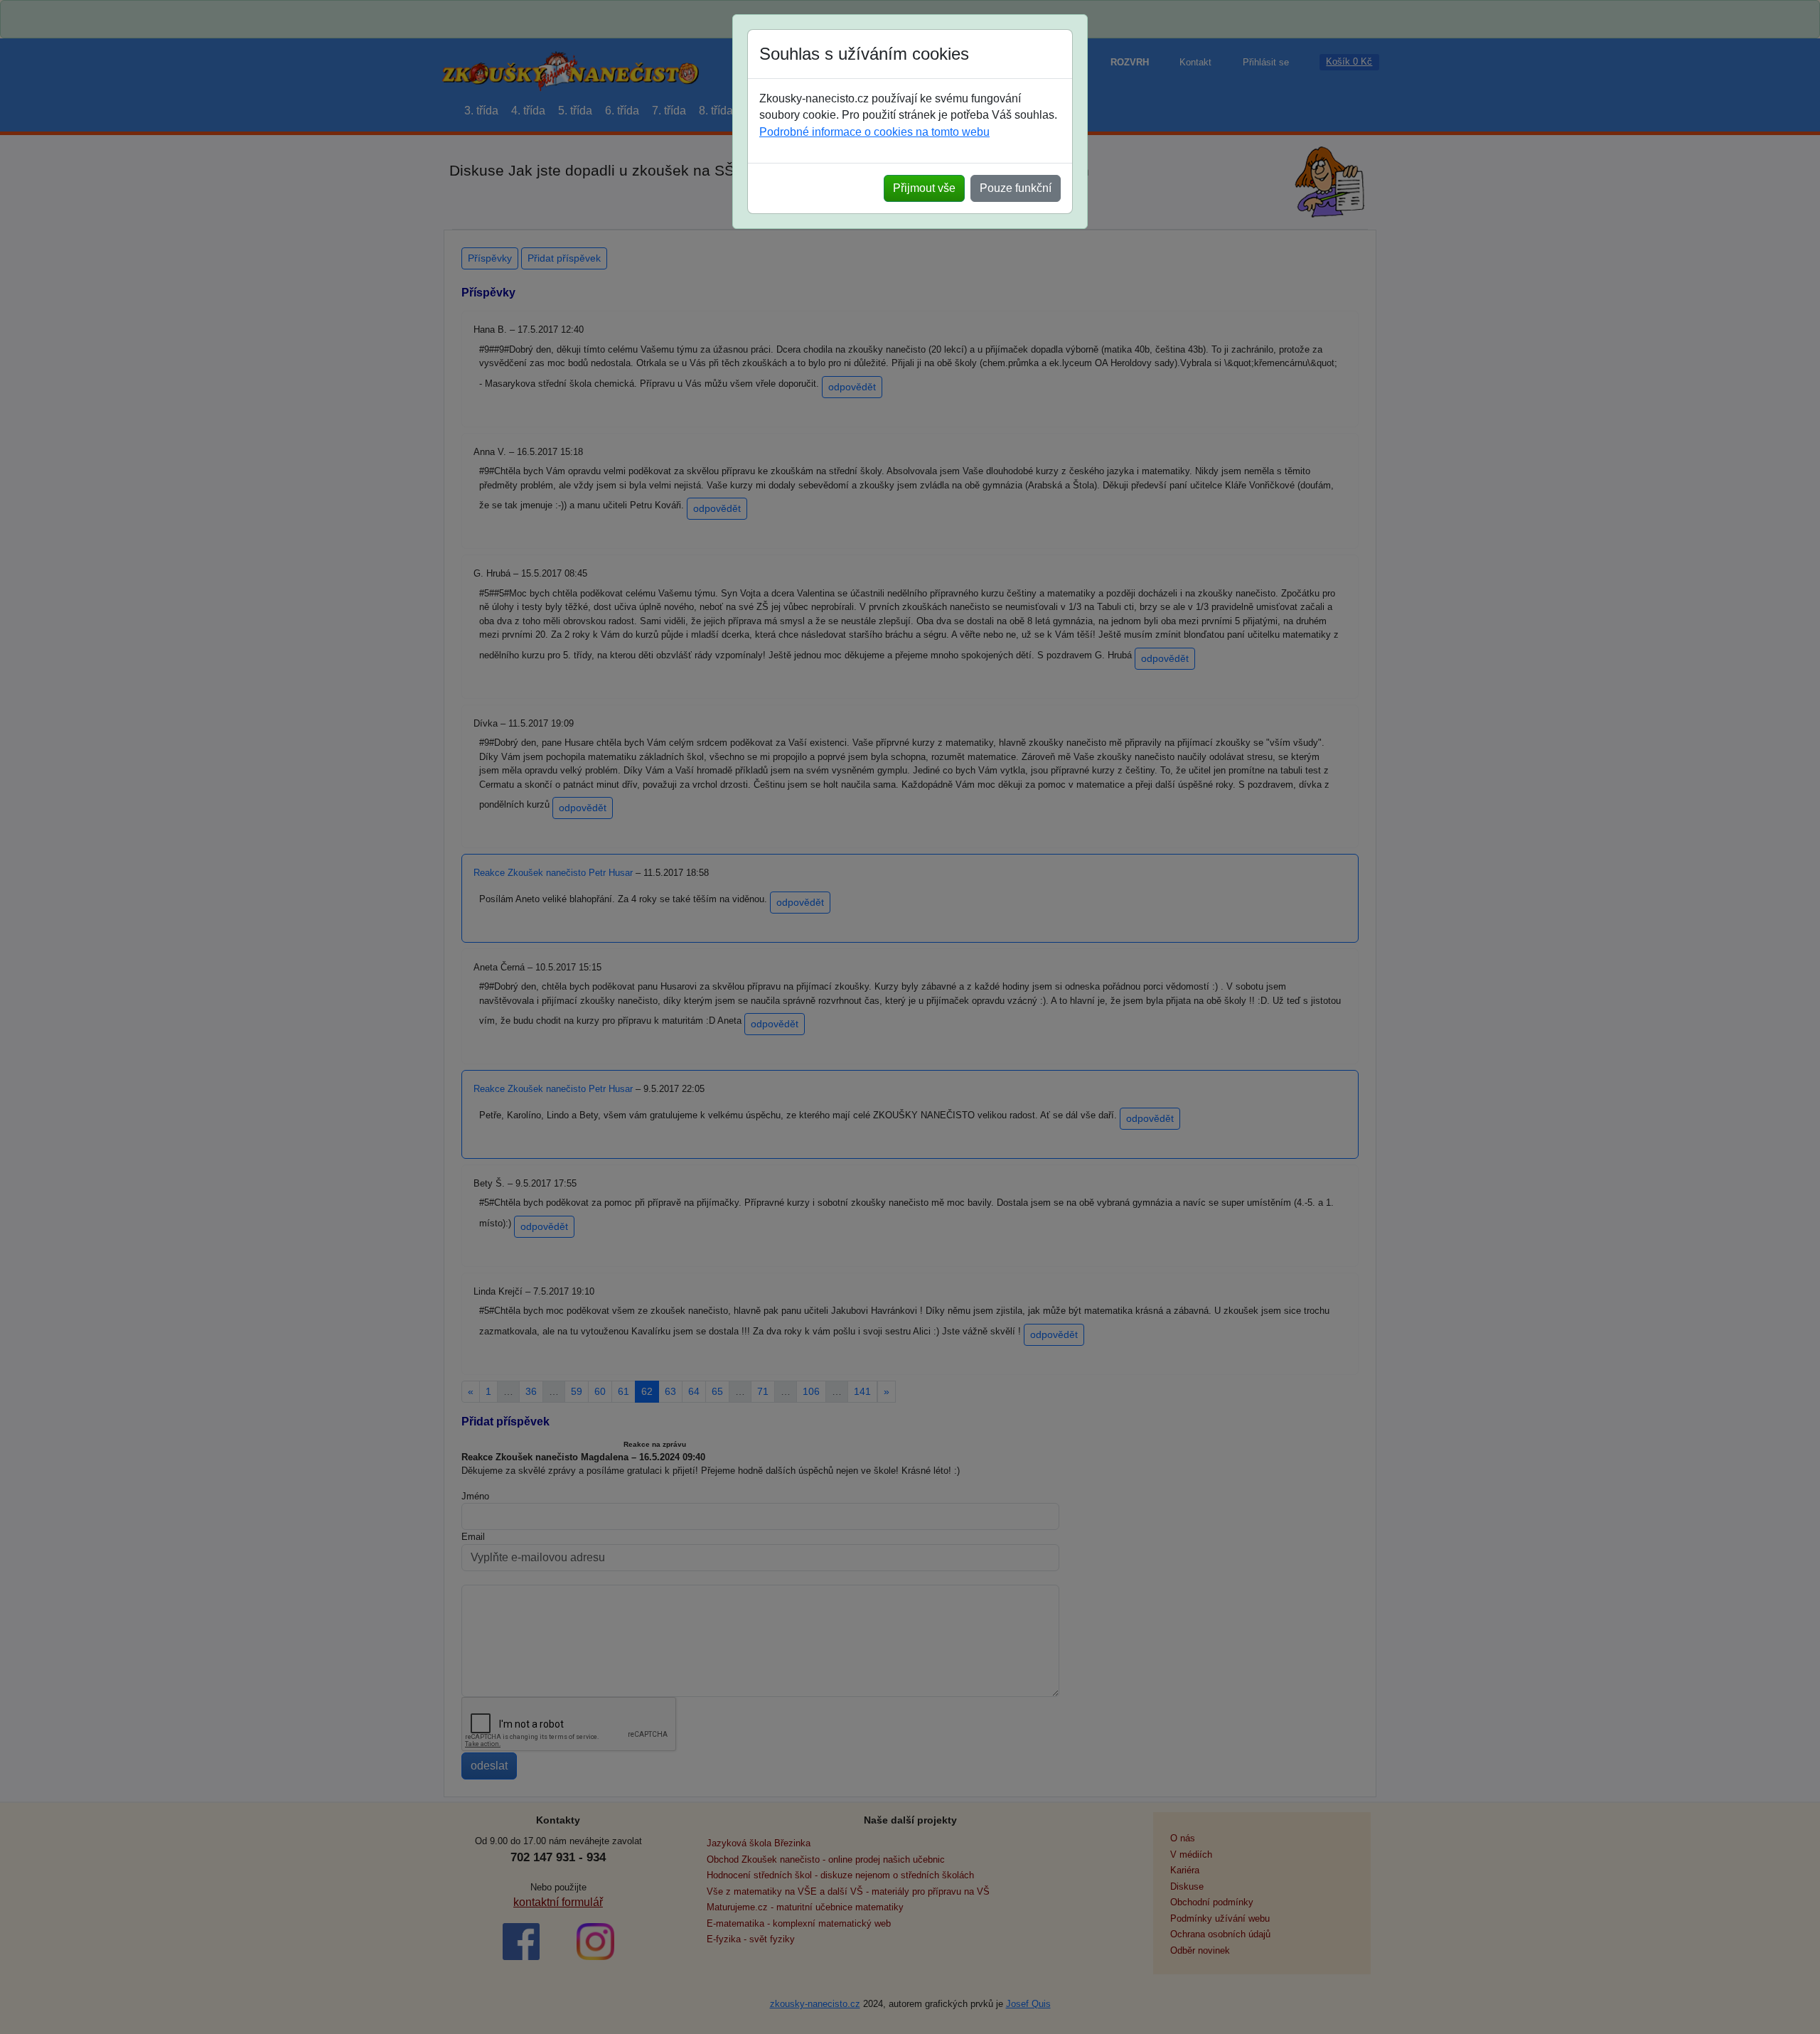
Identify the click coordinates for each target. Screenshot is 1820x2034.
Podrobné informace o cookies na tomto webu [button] (874, 132)
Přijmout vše (924, 188)
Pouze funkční (1016, 188)
